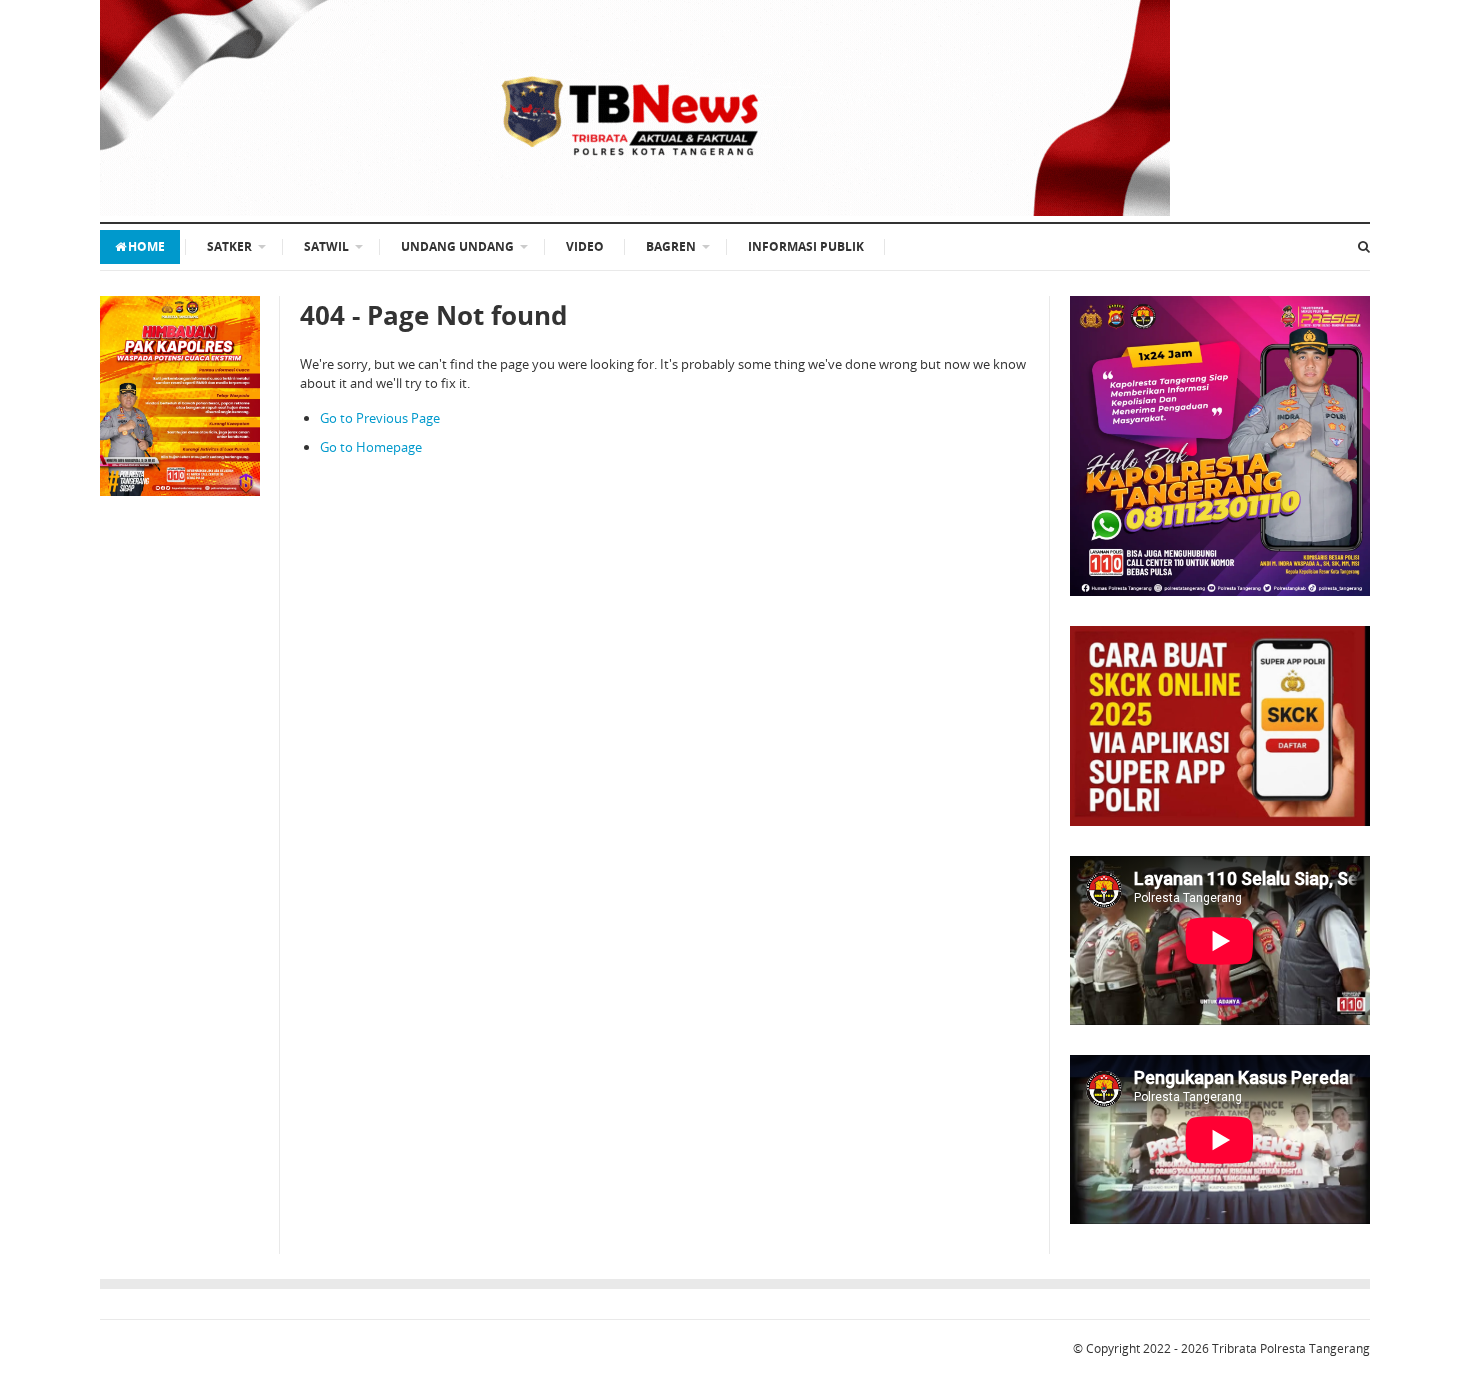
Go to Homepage (371, 447)
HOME (146, 246)
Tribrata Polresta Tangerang (1291, 1348)
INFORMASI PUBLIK (806, 246)
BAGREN (671, 246)
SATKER (229, 246)
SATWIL (326, 246)
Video (585, 246)
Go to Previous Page (380, 418)
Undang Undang (457, 246)
